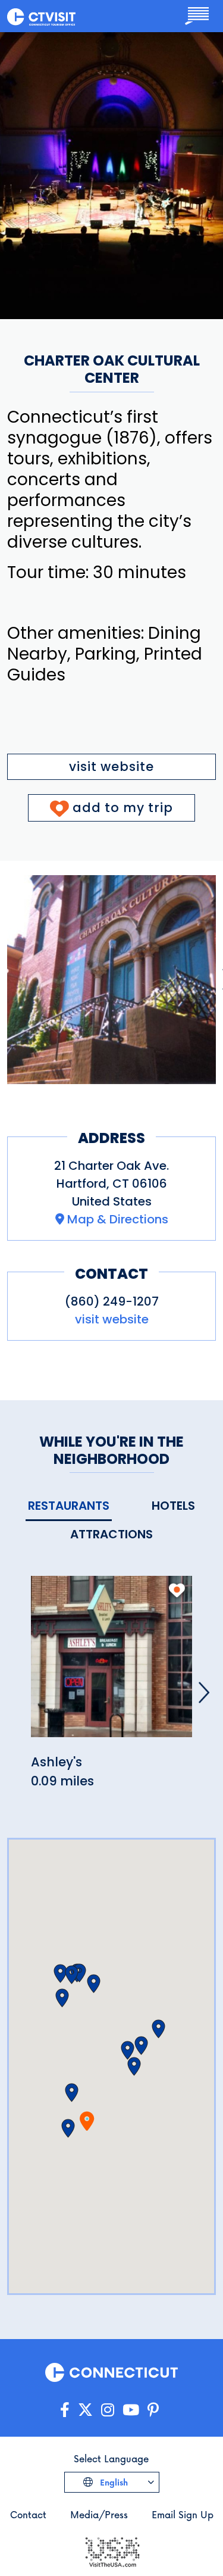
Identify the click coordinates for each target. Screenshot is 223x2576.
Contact (28, 2514)
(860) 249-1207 (112, 1301)
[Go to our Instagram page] (108, 2410)
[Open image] (111, 980)
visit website (111, 766)
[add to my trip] (177, 1590)
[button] (68, 2128)
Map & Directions (118, 1219)
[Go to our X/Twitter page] (85, 2410)
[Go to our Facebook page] (65, 2410)
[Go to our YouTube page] (131, 2410)
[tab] (69, 1506)
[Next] (204, 1693)
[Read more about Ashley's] (111, 1664)
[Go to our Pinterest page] (153, 2410)
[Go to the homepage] (41, 16)
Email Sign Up (183, 2514)
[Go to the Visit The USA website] (112, 2551)
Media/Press (99, 2514)
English (113, 2482)
